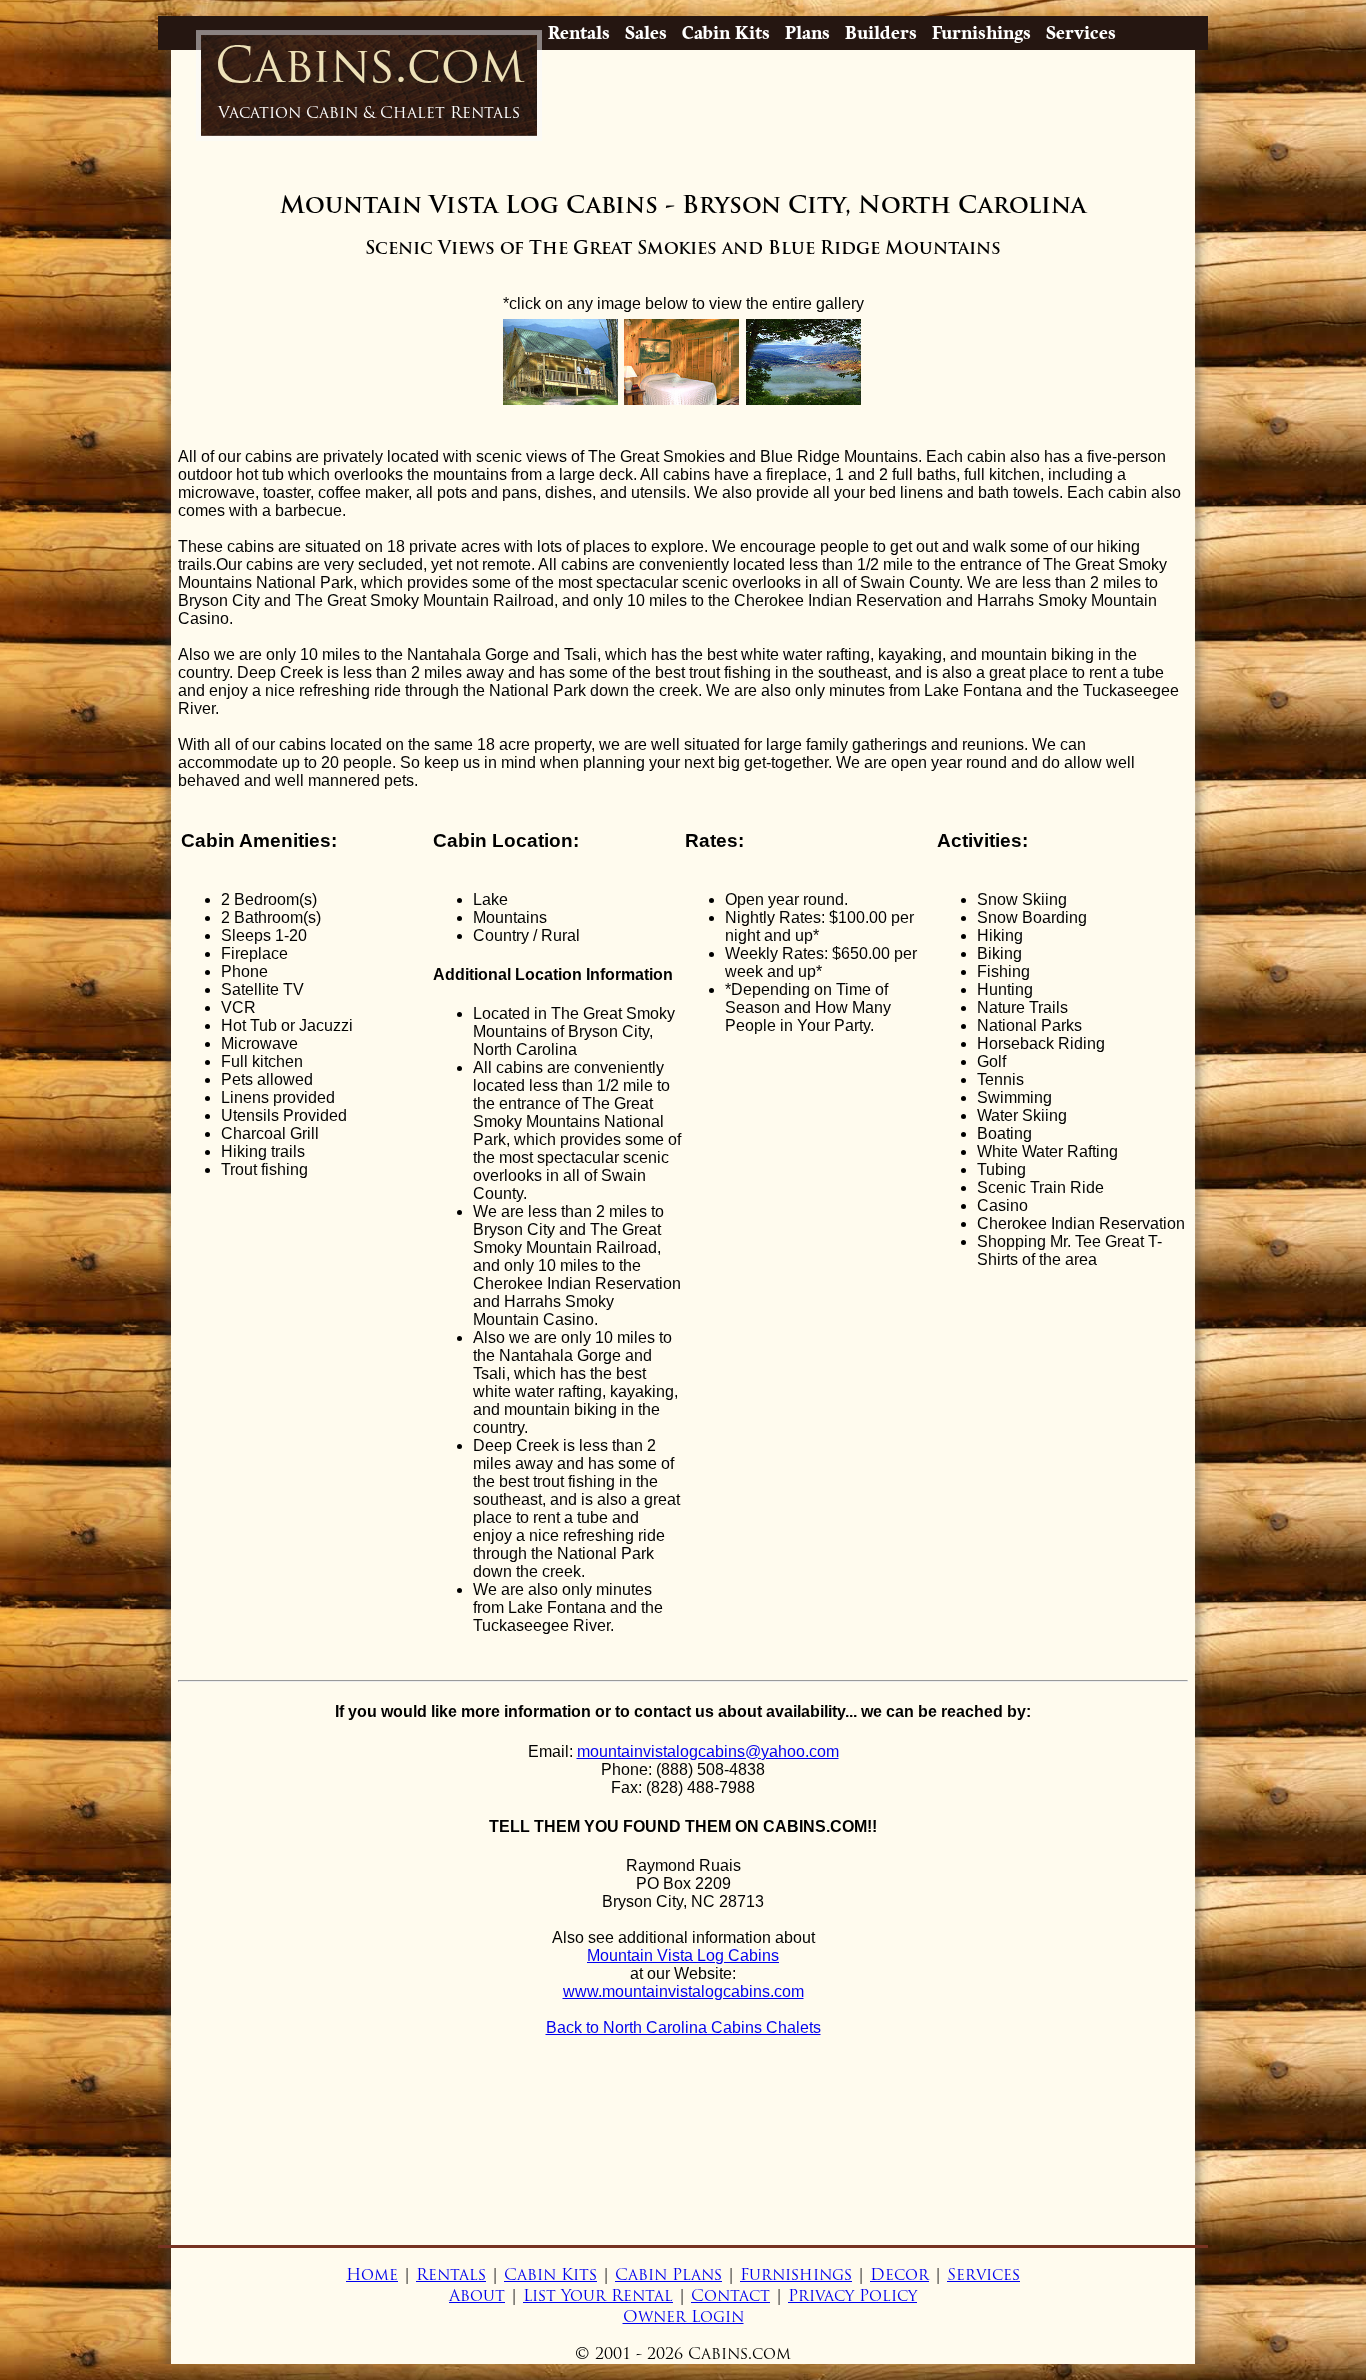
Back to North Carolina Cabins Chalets (683, 2027)
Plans (807, 33)
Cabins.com (369, 78)
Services (1081, 33)
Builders (881, 33)
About (477, 2295)
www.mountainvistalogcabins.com (683, 1991)
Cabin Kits (726, 33)
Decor (899, 2274)
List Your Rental (598, 2295)
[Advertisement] (683, 2170)
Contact (730, 2295)
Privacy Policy (852, 2295)
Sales (646, 33)
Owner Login (683, 2316)
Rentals (579, 33)
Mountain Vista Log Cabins (683, 1955)
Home (372, 2274)
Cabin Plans (668, 2274)
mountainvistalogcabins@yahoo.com (708, 1751)
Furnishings (981, 33)
